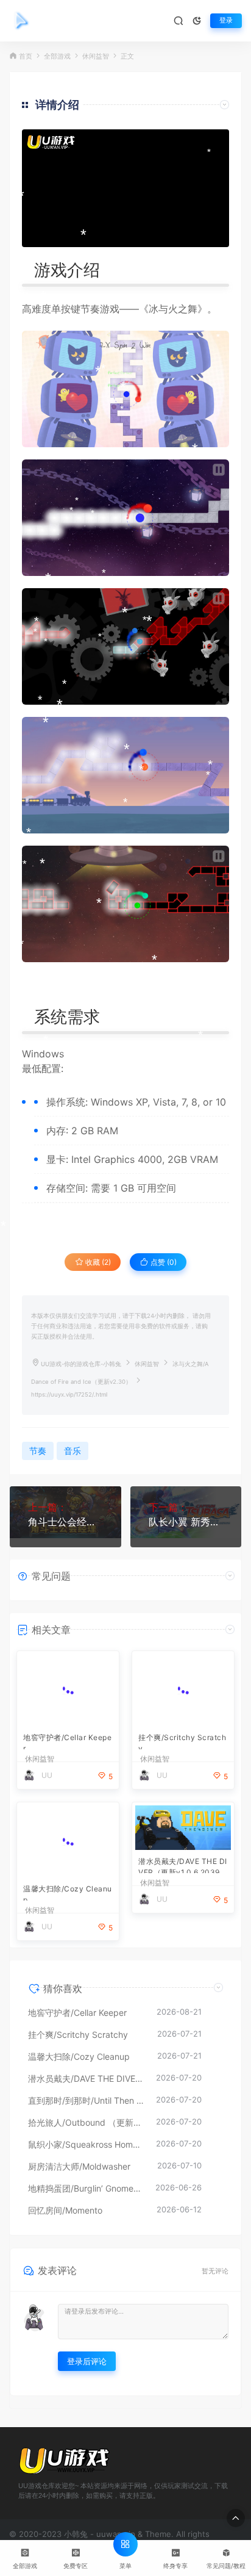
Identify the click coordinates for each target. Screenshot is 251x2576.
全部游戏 (57, 56)
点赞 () (163, 1262)
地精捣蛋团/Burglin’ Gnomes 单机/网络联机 (86, 2188)
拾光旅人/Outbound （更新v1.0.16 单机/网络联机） (86, 2122)
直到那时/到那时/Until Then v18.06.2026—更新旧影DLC (86, 2100)
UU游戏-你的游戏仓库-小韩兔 (81, 1364)
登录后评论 (87, 2361)
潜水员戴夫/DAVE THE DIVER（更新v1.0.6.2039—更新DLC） (183, 1865)
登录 (226, 20)
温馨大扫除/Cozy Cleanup (68, 1892)
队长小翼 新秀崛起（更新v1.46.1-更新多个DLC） (186, 1522)
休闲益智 (96, 56)
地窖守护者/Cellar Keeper (67, 1741)
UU (47, 1775)
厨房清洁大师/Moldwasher (79, 2166)
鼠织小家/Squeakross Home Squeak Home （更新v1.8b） (86, 2144)
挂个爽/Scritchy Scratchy (182, 1741)
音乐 (72, 1451)
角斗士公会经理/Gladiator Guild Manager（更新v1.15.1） (65, 1522)
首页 (26, 56)
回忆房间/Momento (65, 2210)
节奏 (90, 309)
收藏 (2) (97, 1262)
